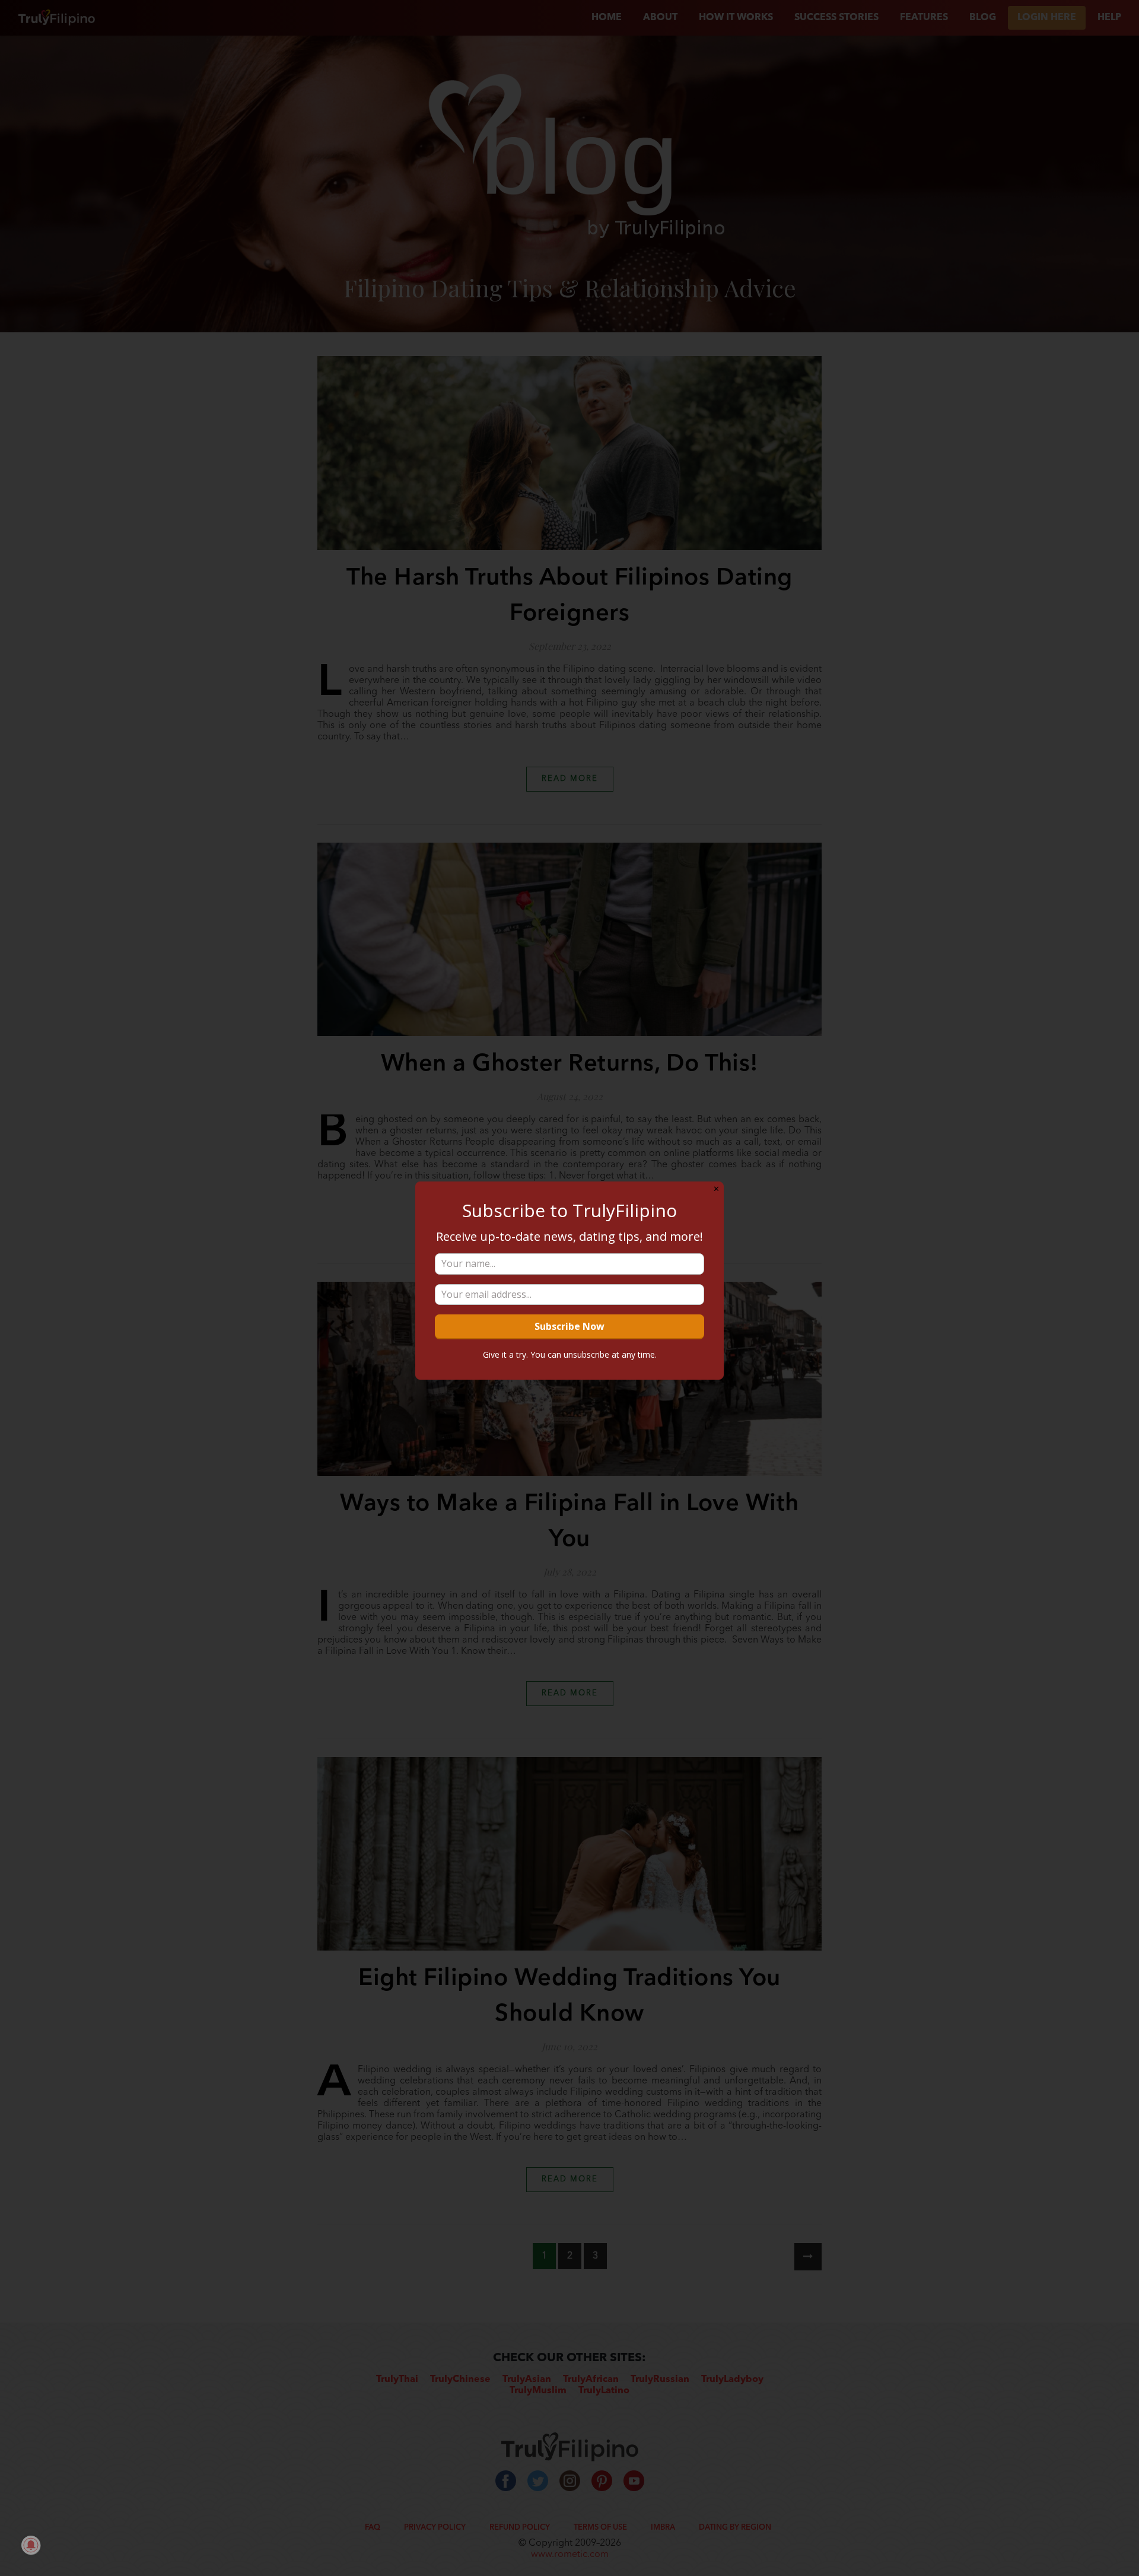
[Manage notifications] (31, 2545)
